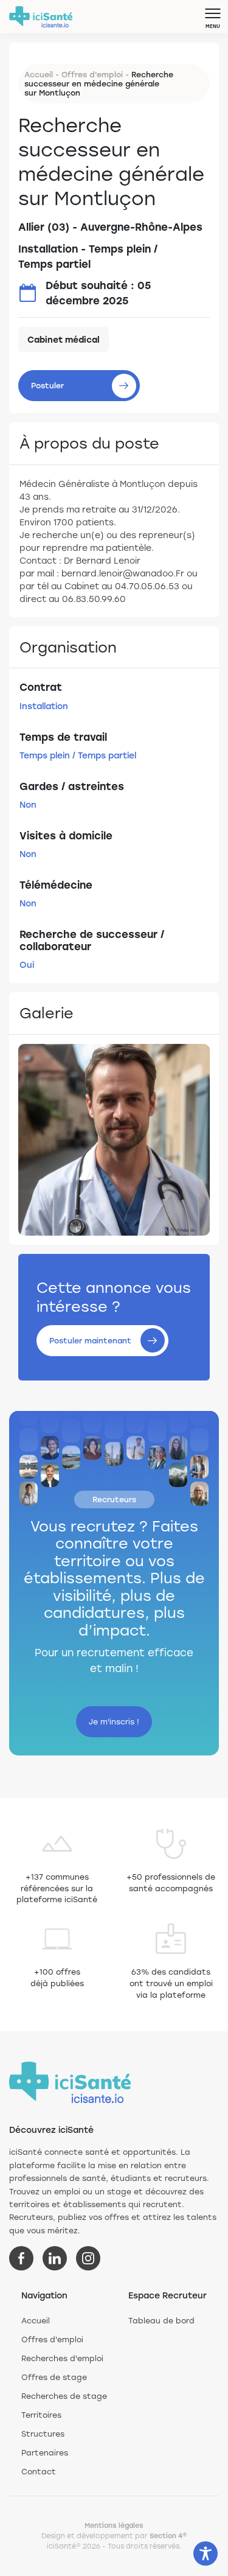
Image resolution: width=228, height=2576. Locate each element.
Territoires (41, 2415)
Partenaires (45, 2452)
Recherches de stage (64, 2396)
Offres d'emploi (92, 74)
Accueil (39, 74)
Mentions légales (114, 2525)
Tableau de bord (161, 2320)
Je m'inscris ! (114, 1721)
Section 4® (168, 2536)
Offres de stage (54, 2377)
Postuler (47, 385)
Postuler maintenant (90, 1340)
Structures (43, 2434)
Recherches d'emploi (62, 2358)
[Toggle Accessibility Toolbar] (206, 2553)
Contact (39, 2471)
